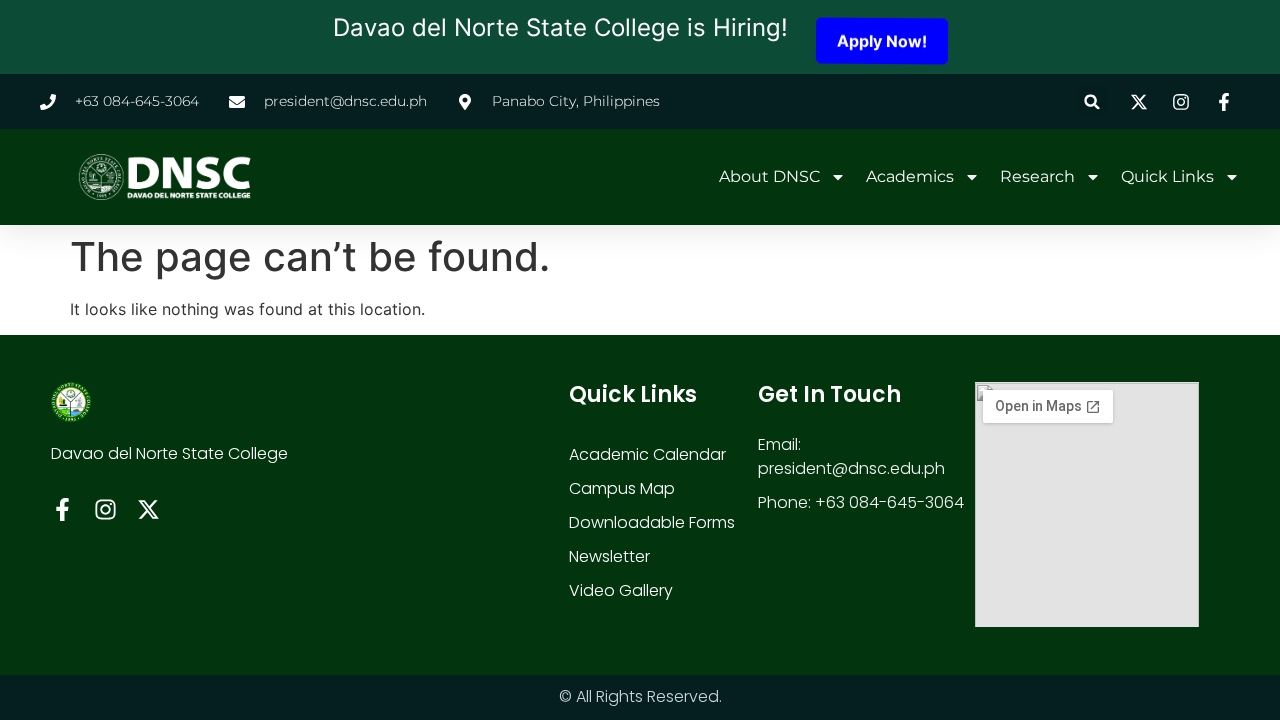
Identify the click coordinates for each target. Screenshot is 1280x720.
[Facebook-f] (62, 509)
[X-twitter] (148, 509)
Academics (910, 176)
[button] (1092, 101)
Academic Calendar (647, 454)
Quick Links (1167, 176)
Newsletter (609, 556)
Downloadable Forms (652, 522)
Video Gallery (621, 590)
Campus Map (622, 488)
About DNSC (769, 176)
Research (1037, 176)
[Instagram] (105, 509)
